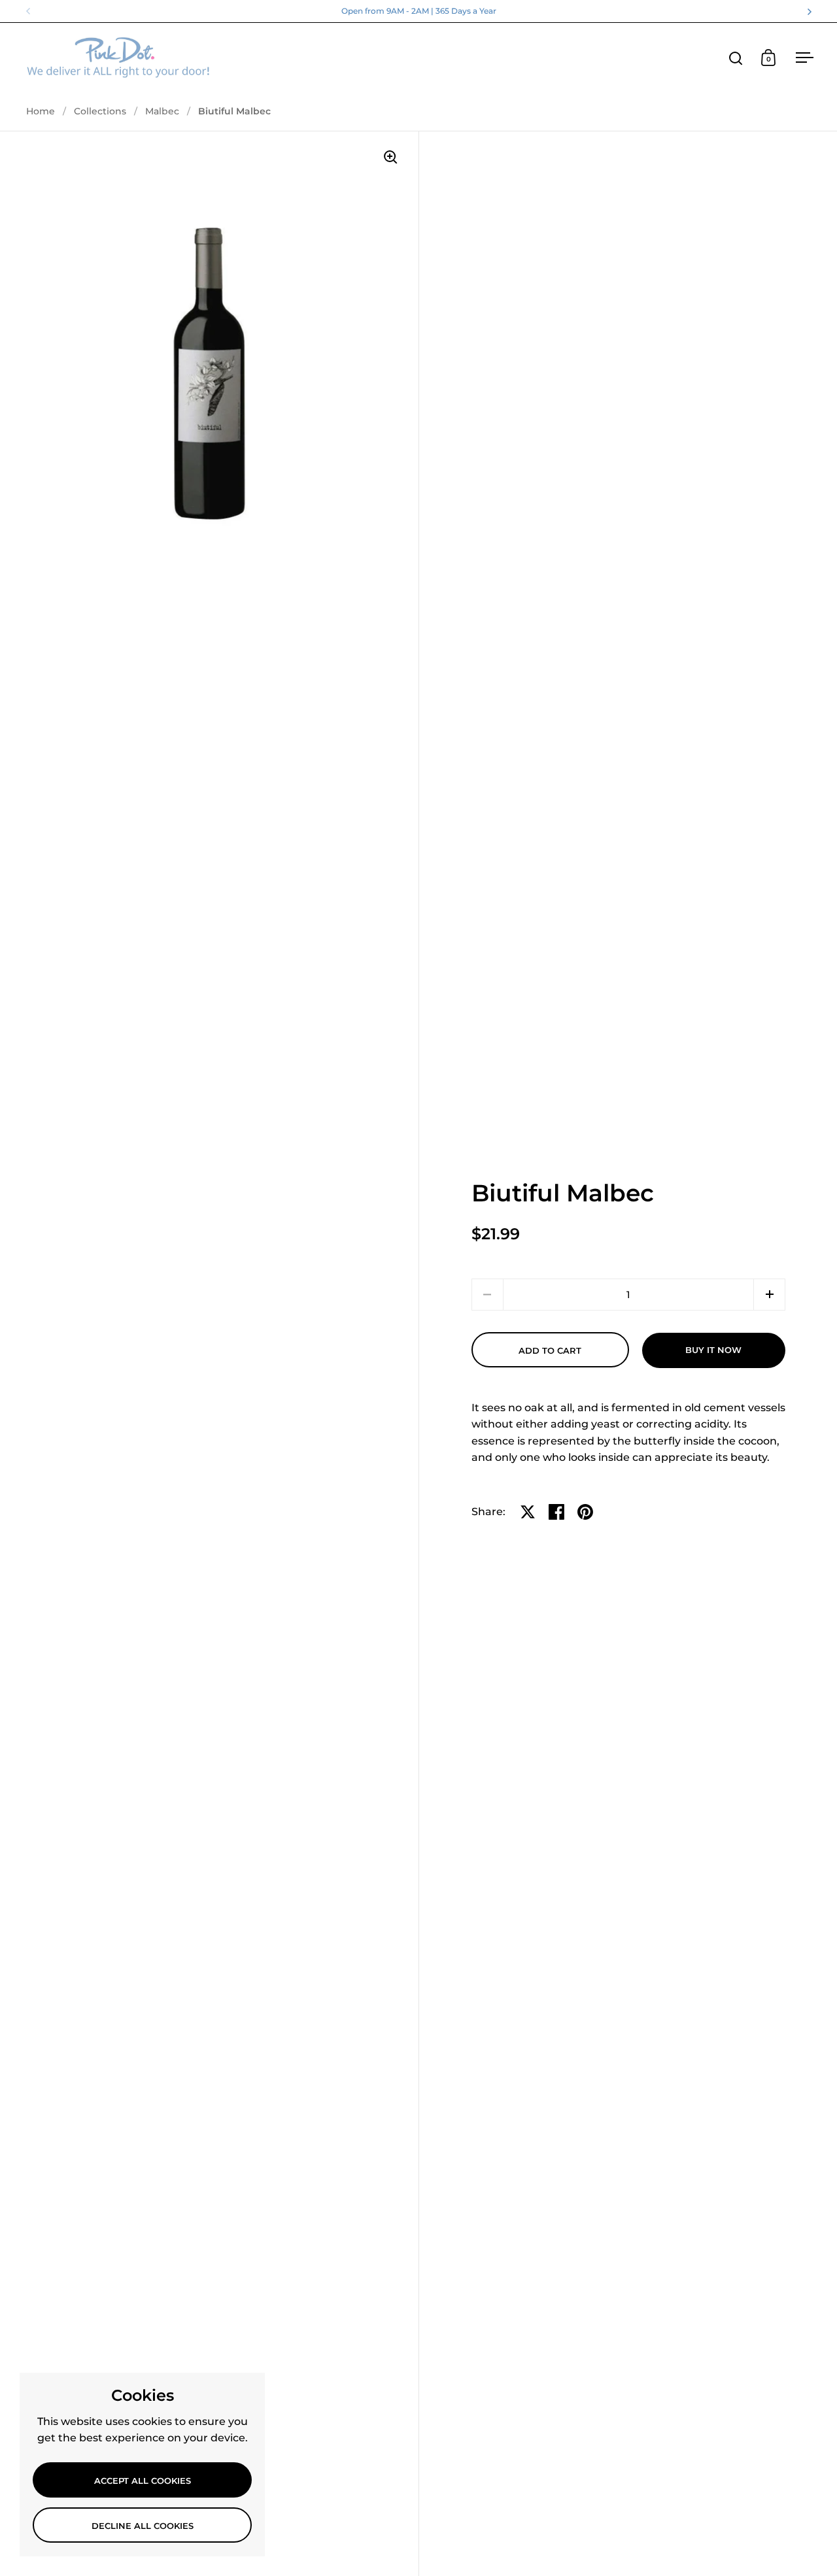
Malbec (162, 111)
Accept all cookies (143, 2481)
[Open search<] (736, 58)
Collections (100, 111)
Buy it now (713, 1350)
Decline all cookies (143, 2526)
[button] (769, 1295)
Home (41, 111)
